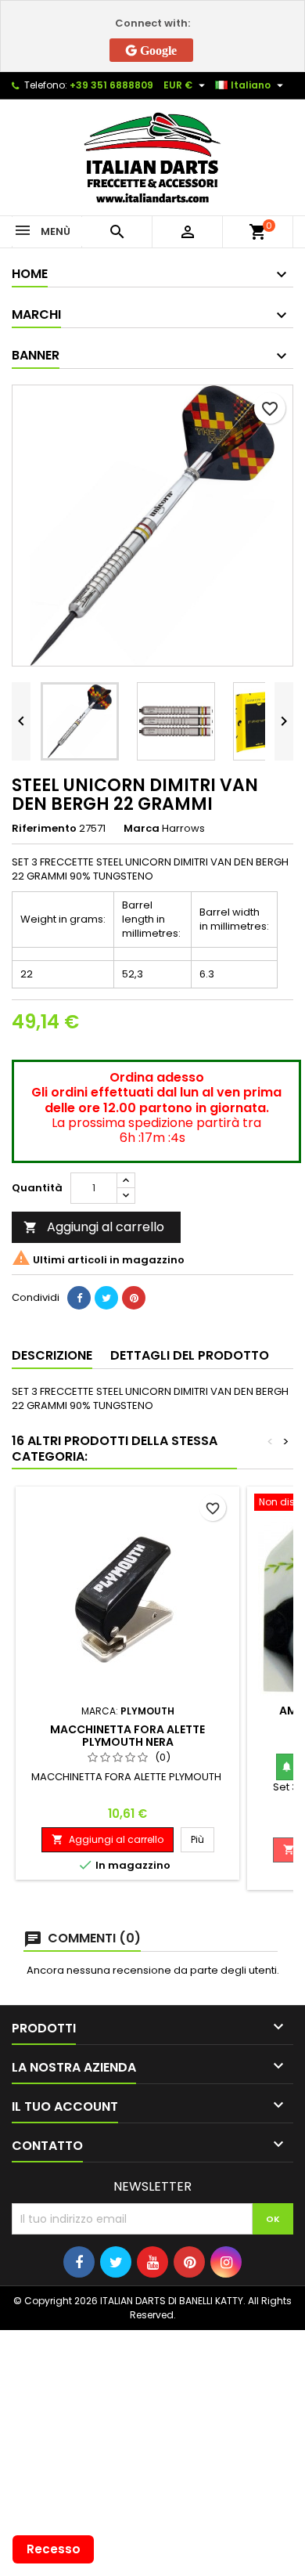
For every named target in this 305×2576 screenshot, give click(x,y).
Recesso (54, 2549)
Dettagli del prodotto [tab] (190, 1355)
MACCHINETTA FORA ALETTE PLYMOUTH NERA (127, 1736)
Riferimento (44, 829)
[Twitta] (106, 1298)
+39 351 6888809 (111, 85)
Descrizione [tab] (52, 1355)
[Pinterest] (134, 1298)
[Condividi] (79, 1298)
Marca (142, 829)
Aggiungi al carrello (94, 1227)
